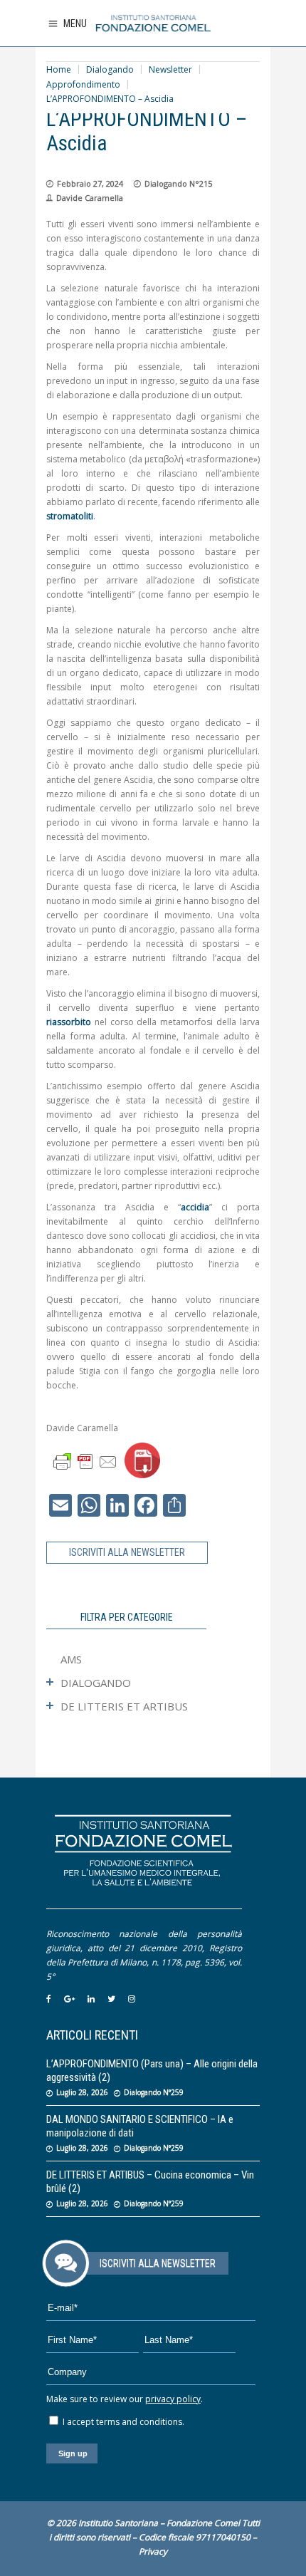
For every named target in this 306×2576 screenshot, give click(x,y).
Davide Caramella (90, 198)
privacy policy (173, 2399)
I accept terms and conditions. (122, 2422)
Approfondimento (83, 84)
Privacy (153, 2551)
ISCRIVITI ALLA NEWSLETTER (127, 1552)
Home (59, 69)
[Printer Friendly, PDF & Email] (85, 1461)
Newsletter (170, 69)
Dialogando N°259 (154, 2092)
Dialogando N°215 (178, 183)
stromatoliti (70, 516)
